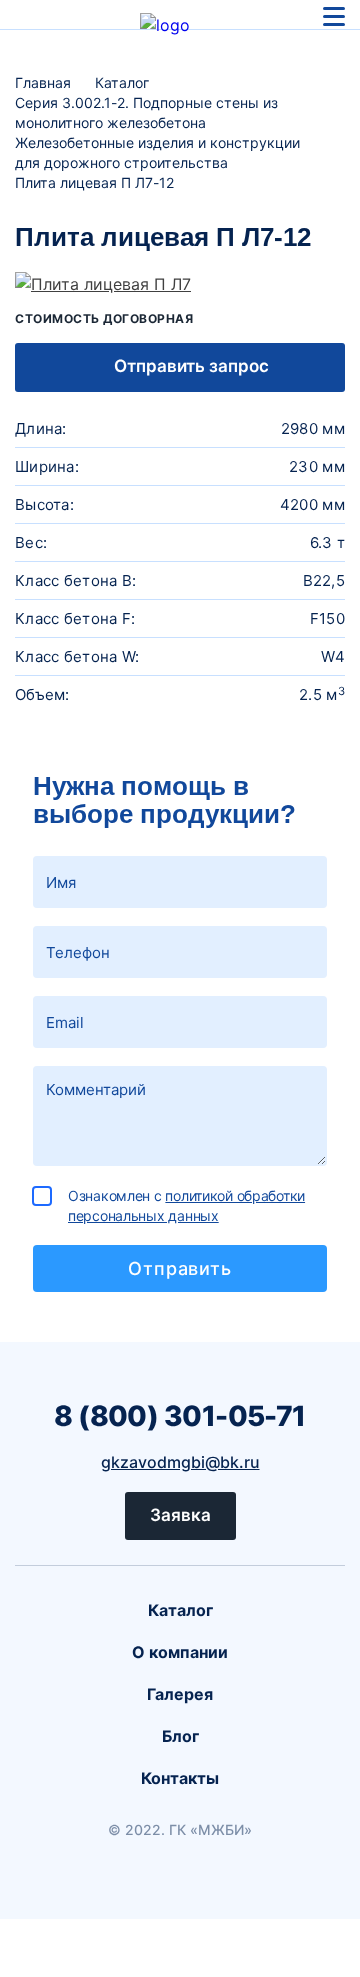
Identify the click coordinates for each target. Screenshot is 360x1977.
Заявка (180, 1515)
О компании (180, 1652)
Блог (180, 1736)
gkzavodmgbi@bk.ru (180, 1462)
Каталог (180, 1610)
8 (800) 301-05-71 (179, 1416)
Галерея (180, 1694)
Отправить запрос (189, 366)
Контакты (180, 1778)
